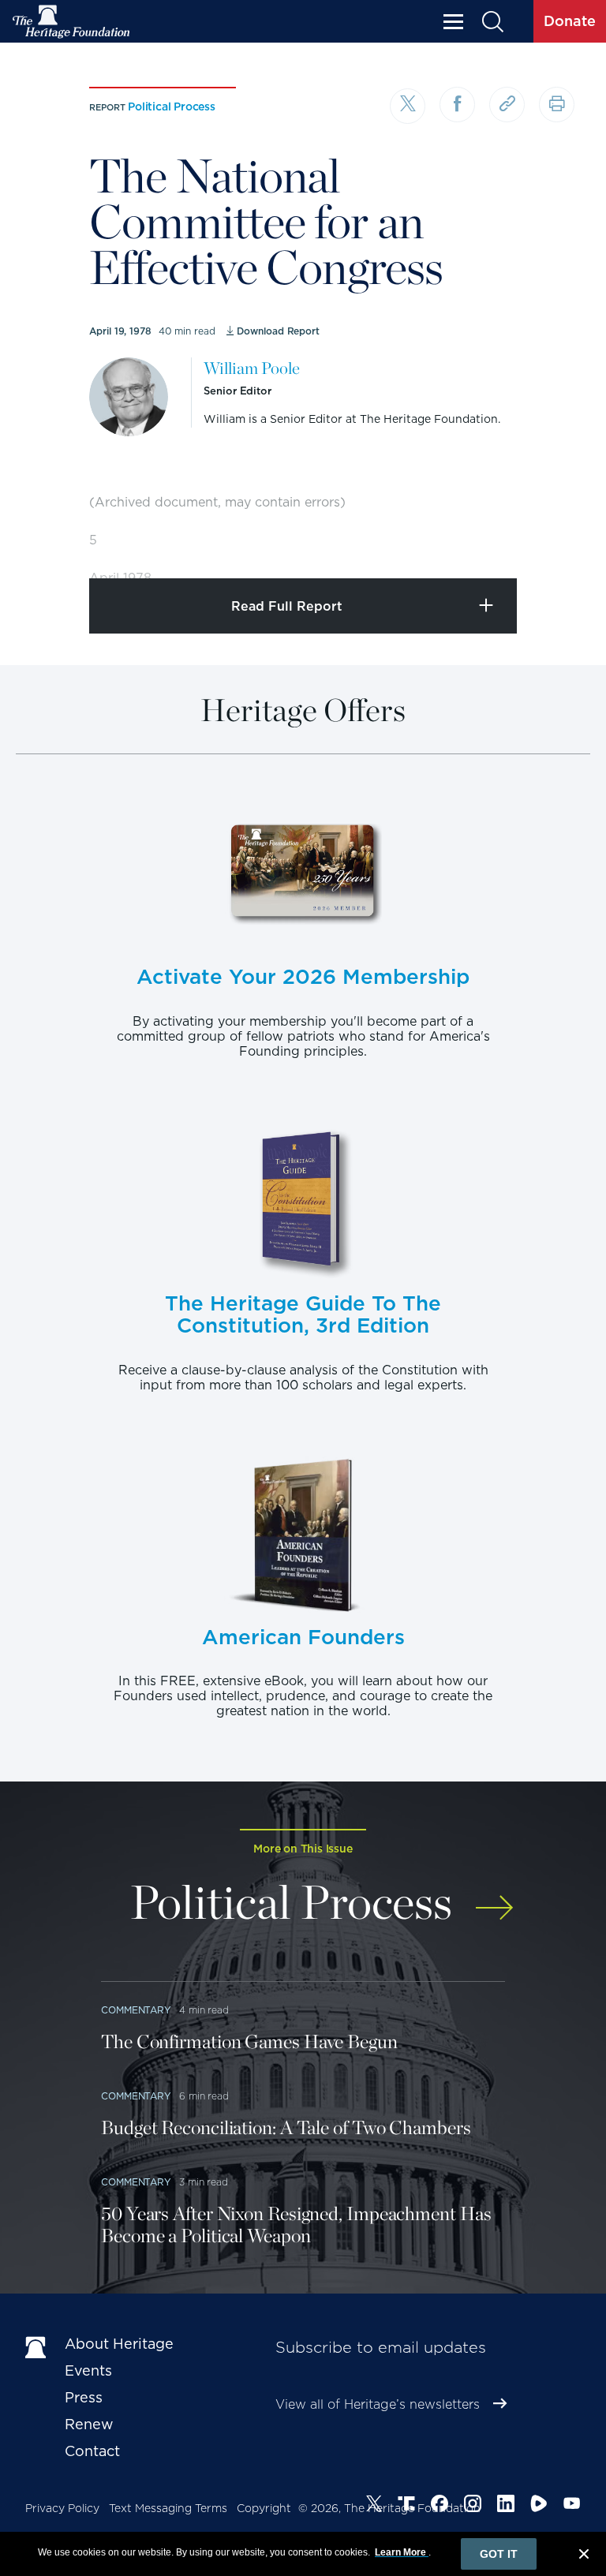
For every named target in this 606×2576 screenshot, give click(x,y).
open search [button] (492, 22)
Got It (499, 2554)
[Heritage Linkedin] (506, 2506)
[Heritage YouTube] (572, 2506)
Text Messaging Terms (168, 2508)
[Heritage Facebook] (440, 2506)
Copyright (264, 2508)
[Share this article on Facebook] (457, 105)
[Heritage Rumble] (539, 2506)
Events (88, 2370)
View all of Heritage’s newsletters (378, 2404)
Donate (570, 21)
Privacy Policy (62, 2508)
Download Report (278, 331)
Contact (92, 2451)
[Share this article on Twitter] (408, 106)
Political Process (172, 107)
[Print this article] (557, 105)
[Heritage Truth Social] (406, 2506)
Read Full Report (287, 606)
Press (84, 2397)
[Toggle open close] (557, 545)
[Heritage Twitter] (374, 2506)
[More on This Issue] (494, 1899)
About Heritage (119, 2344)
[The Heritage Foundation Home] (72, 22)
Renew (89, 2424)
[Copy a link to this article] (507, 105)
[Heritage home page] (37, 2347)
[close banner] (584, 2556)
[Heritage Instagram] (473, 2506)
